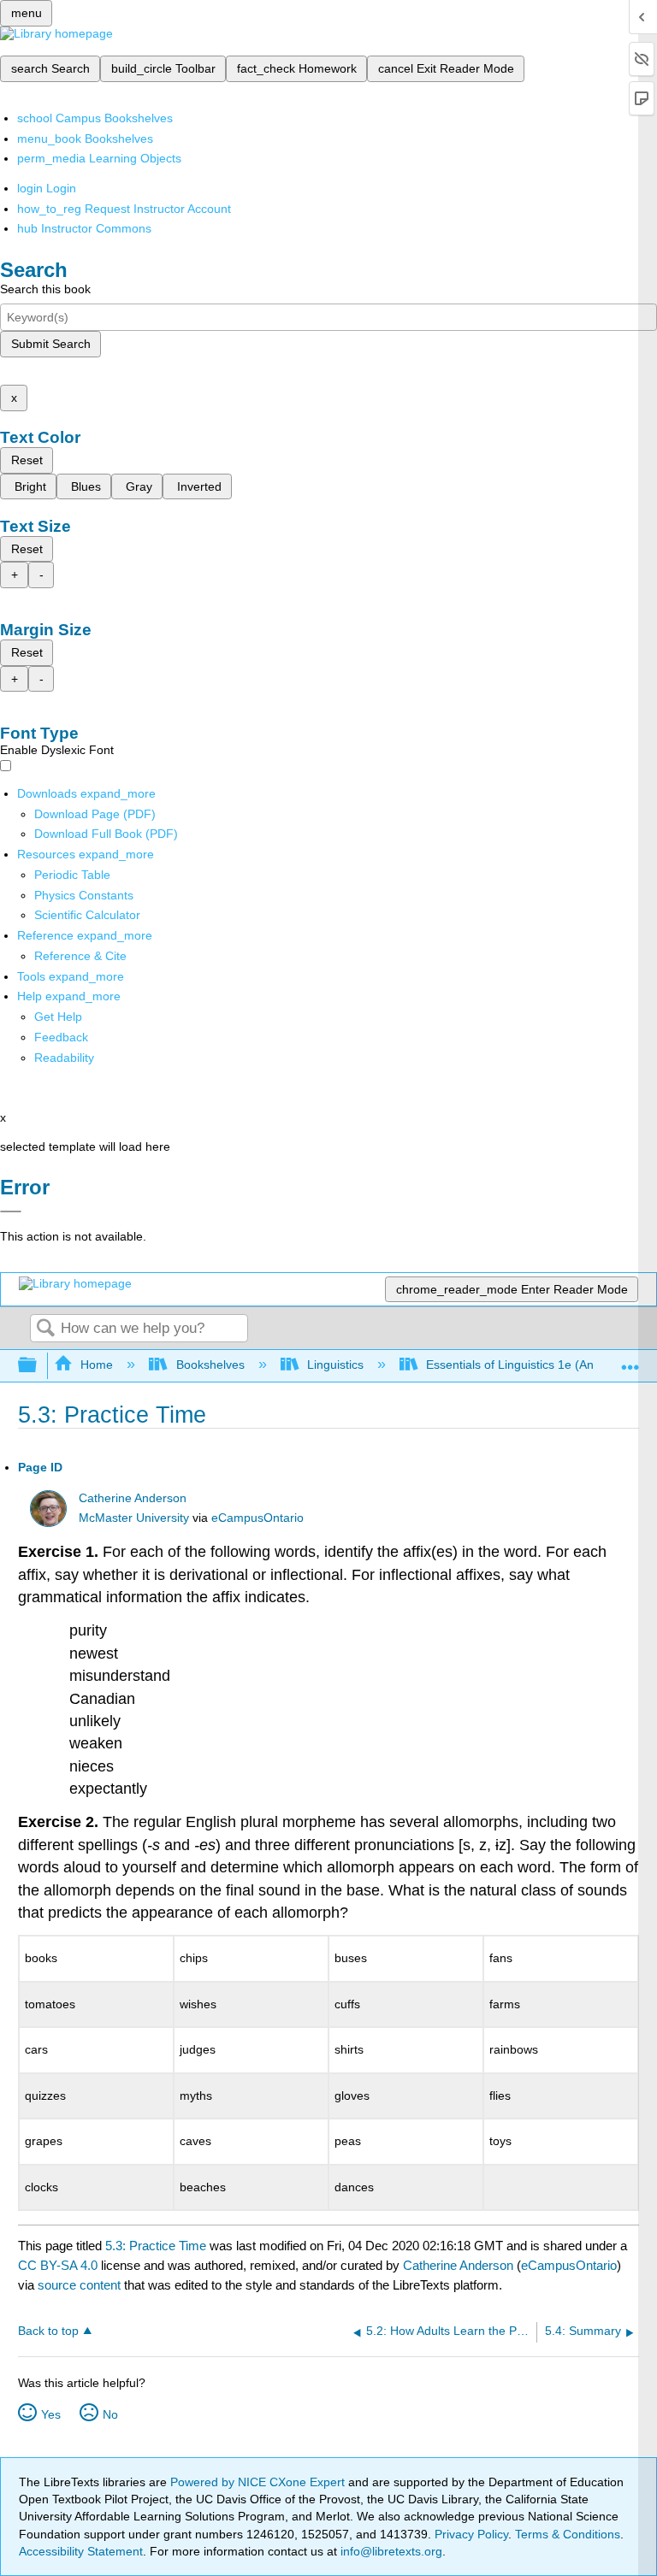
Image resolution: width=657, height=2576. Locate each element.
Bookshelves (210, 1365)
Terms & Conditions (568, 2534)
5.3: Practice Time (156, 2246)
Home (97, 1365)
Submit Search (51, 344)
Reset (27, 460)
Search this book (45, 289)
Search (45, 1329)
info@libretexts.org (390, 2551)
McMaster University (134, 1518)
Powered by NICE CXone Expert (259, 2482)
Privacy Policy (471, 2534)
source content (79, 2285)
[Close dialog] (11, 1211)
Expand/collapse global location (630, 1361)
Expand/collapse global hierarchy (38, 1366)
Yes (51, 2414)
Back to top (48, 2331)
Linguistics (335, 1365)
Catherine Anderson (133, 1498)
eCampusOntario (257, 1518)
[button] (61, 1037)
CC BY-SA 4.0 (58, 2265)
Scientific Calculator (87, 915)
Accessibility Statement (81, 2551)
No (110, 2414)
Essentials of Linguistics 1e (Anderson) (531, 1365)
